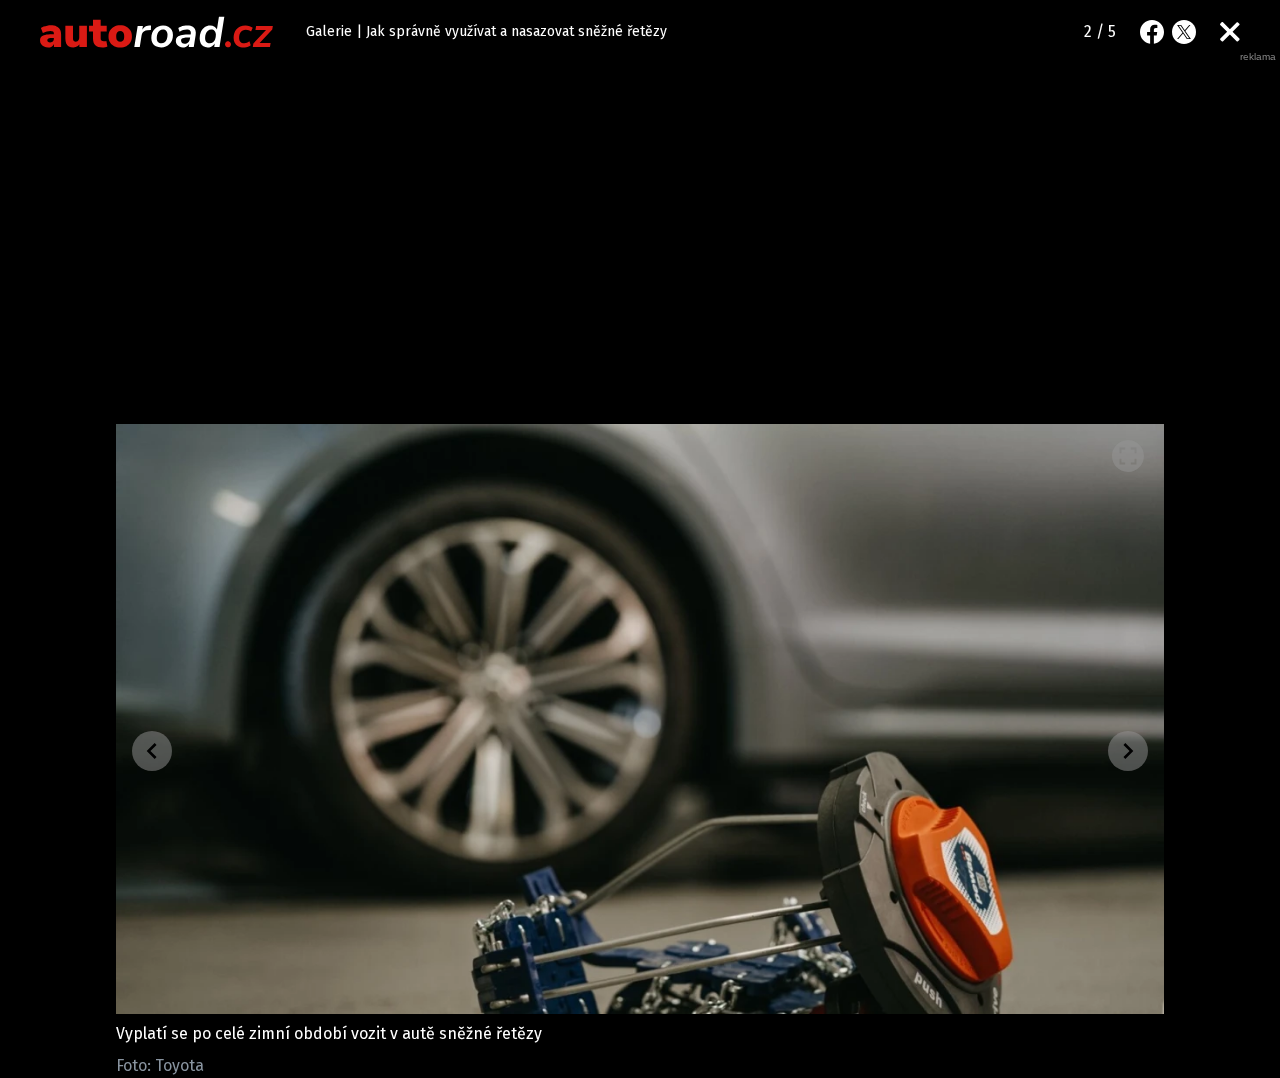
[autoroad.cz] (157, 32)
